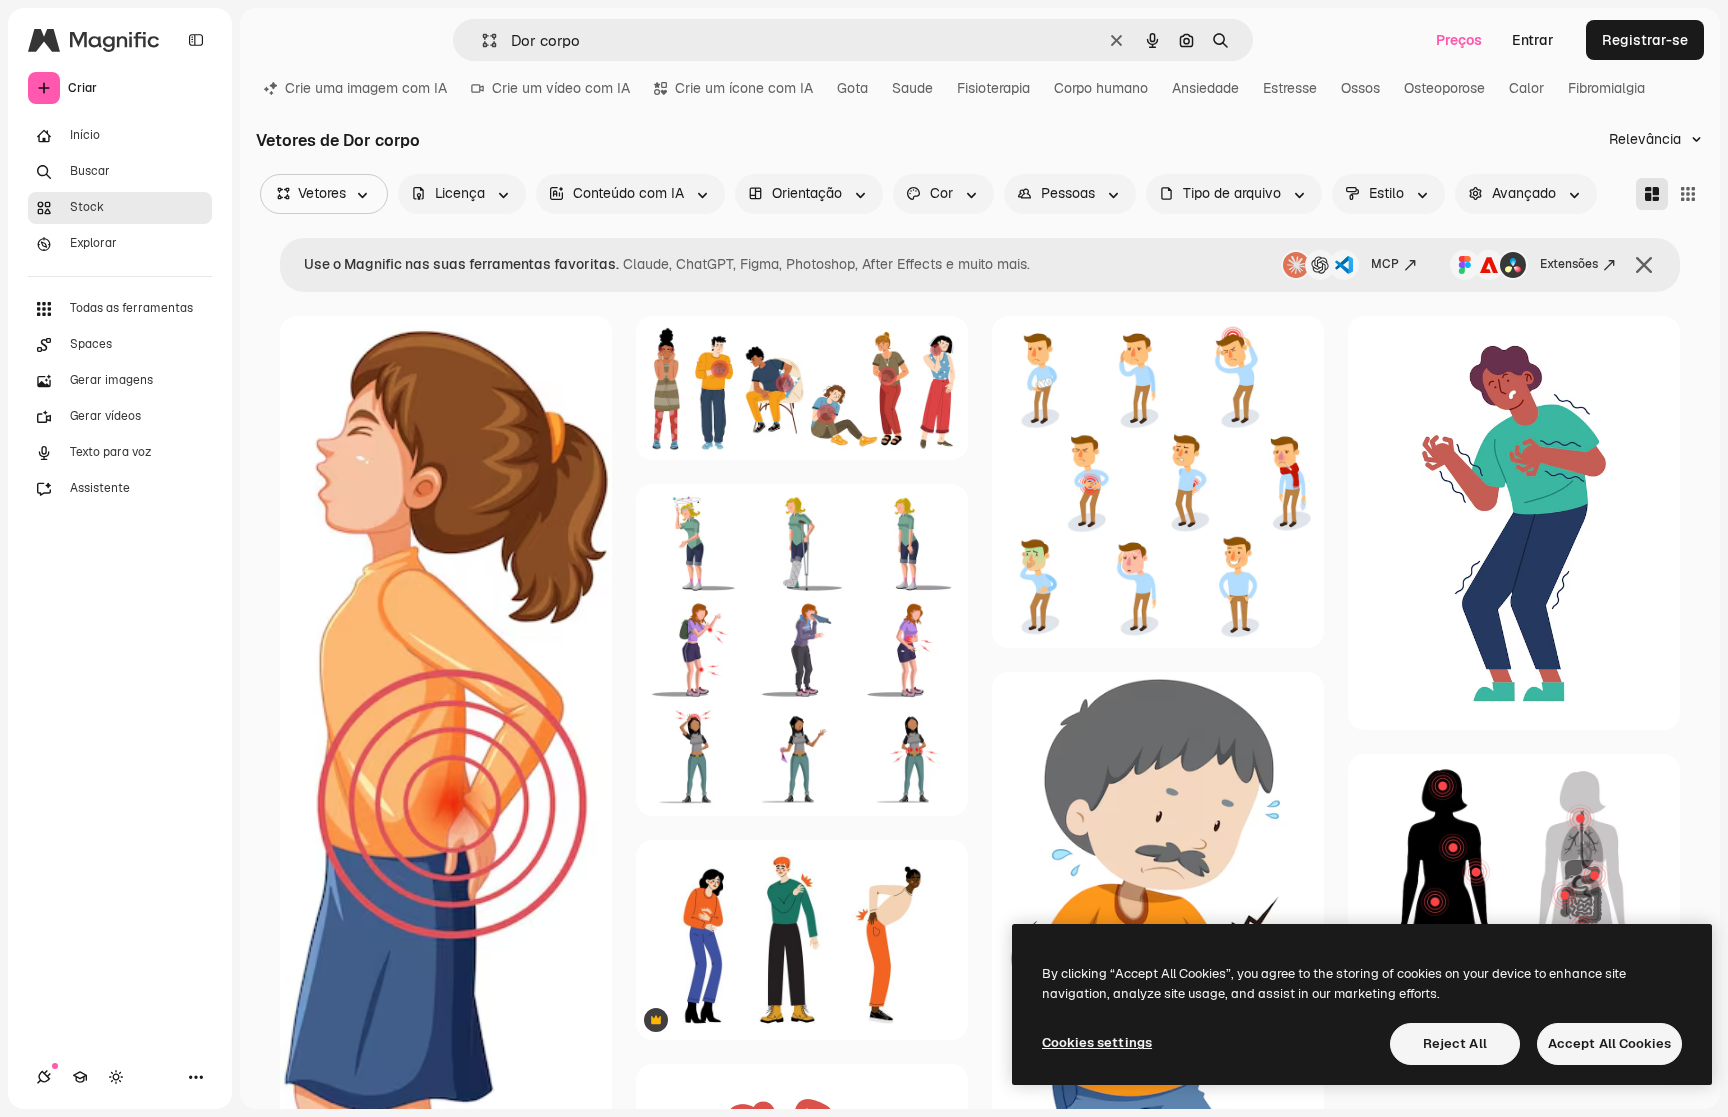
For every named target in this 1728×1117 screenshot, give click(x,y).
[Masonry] (1652, 194)
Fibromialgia (1606, 88)
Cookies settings (1097, 1042)
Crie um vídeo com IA (561, 88)
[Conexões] (44, 1077)
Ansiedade (1205, 88)
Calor (1526, 88)
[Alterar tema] (116, 1077)
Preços (1459, 40)
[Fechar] (1644, 265)
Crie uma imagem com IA (366, 88)
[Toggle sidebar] (196, 40)
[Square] (1688, 194)
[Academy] (80, 1077)
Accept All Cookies (1609, 1043)
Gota (852, 88)
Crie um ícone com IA (744, 88)
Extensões (1569, 264)
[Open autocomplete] (481, 40)
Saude (912, 88)
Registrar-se (1645, 40)
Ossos (1360, 88)
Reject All (1455, 1043)
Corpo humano (1101, 88)
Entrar (1533, 40)
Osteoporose (1444, 88)
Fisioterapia (993, 88)
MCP (1385, 264)
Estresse (1290, 88)
